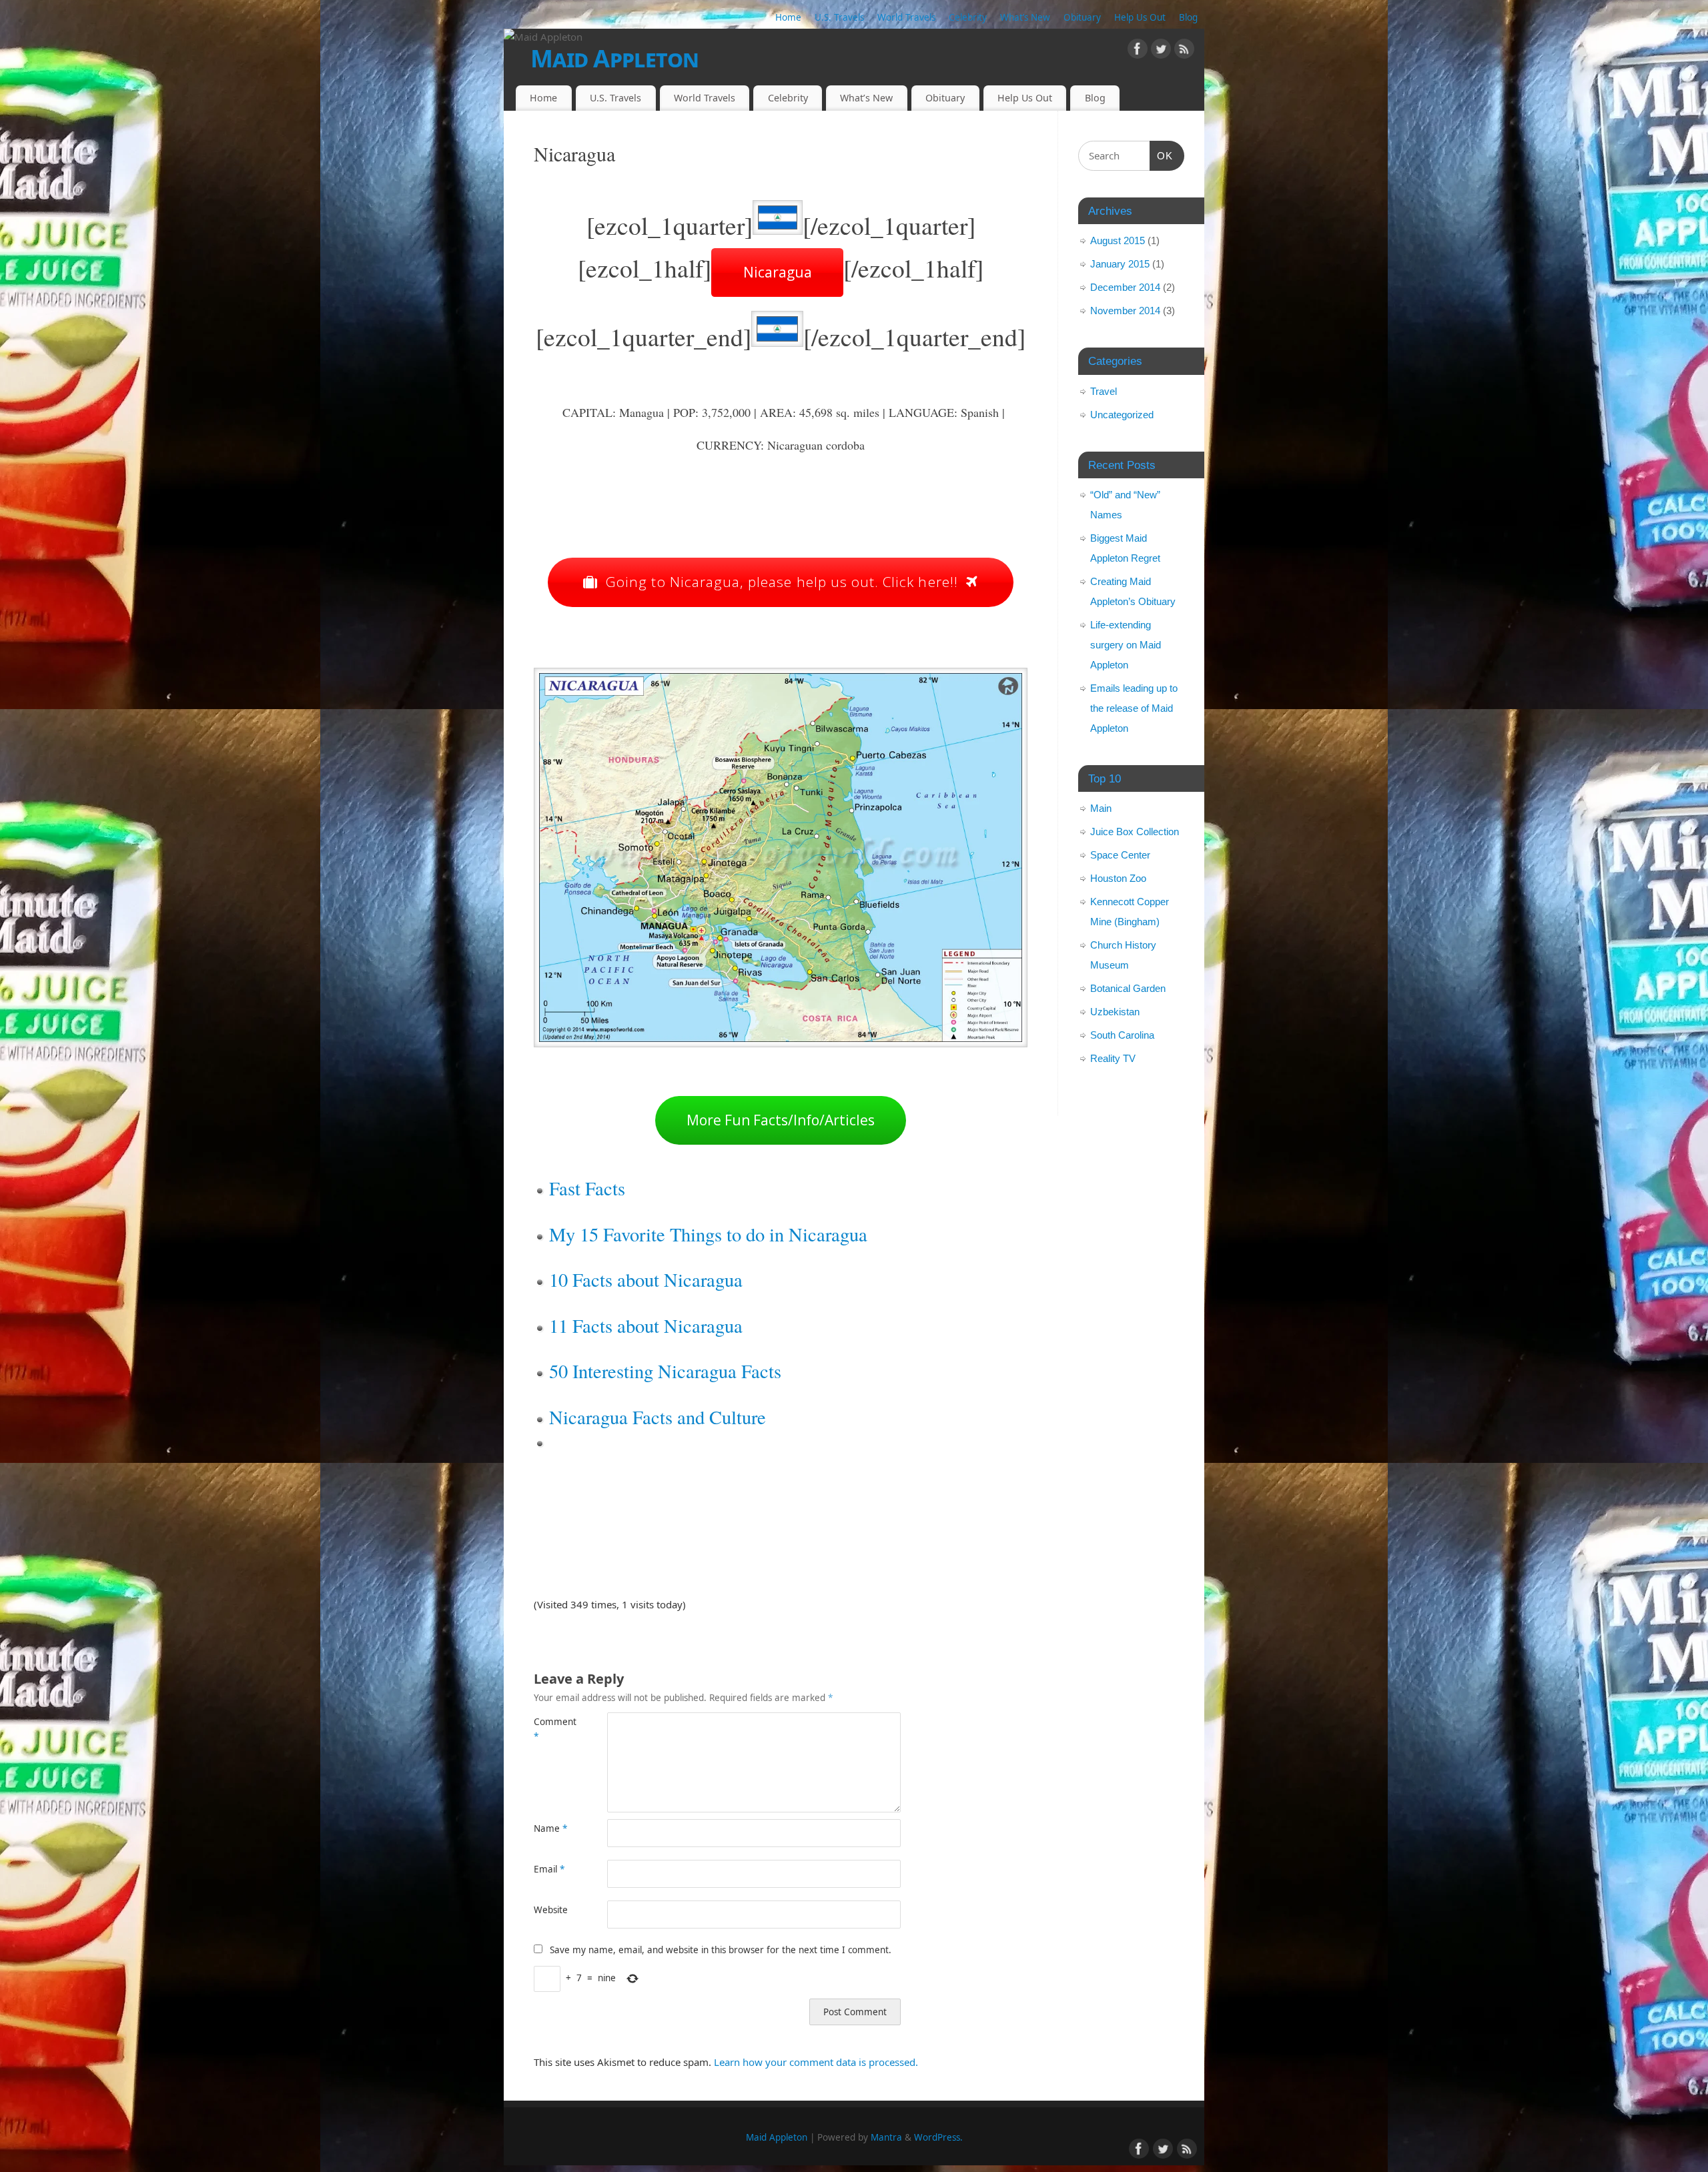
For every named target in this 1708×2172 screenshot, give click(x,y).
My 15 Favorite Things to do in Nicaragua (708, 1234)
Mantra (886, 2137)
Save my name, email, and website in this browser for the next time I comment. (721, 1950)
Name (550, 1828)
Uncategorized (1122, 415)
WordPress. (938, 2137)
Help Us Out (1140, 17)
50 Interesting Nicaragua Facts (665, 1371)
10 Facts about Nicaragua (646, 1279)
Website (551, 1910)
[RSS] (1184, 51)
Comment (552, 1729)
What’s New (1025, 17)
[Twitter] (1161, 51)
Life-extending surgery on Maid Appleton (1126, 645)
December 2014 (1125, 287)
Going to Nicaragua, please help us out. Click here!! (782, 582)
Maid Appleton (615, 58)
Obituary (1082, 17)
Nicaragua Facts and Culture (658, 1417)
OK (1162, 155)
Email (549, 1869)
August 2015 (1118, 240)
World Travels (906, 17)
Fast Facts (587, 1188)
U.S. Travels (839, 17)
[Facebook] (1138, 51)
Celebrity (968, 17)
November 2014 (1125, 311)
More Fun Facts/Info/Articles (781, 1120)
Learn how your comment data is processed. (816, 2062)
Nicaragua (778, 272)
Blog (1188, 17)
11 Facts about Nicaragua (646, 1325)
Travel (1104, 391)
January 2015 (1120, 264)
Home (788, 17)
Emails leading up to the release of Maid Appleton (1134, 708)
